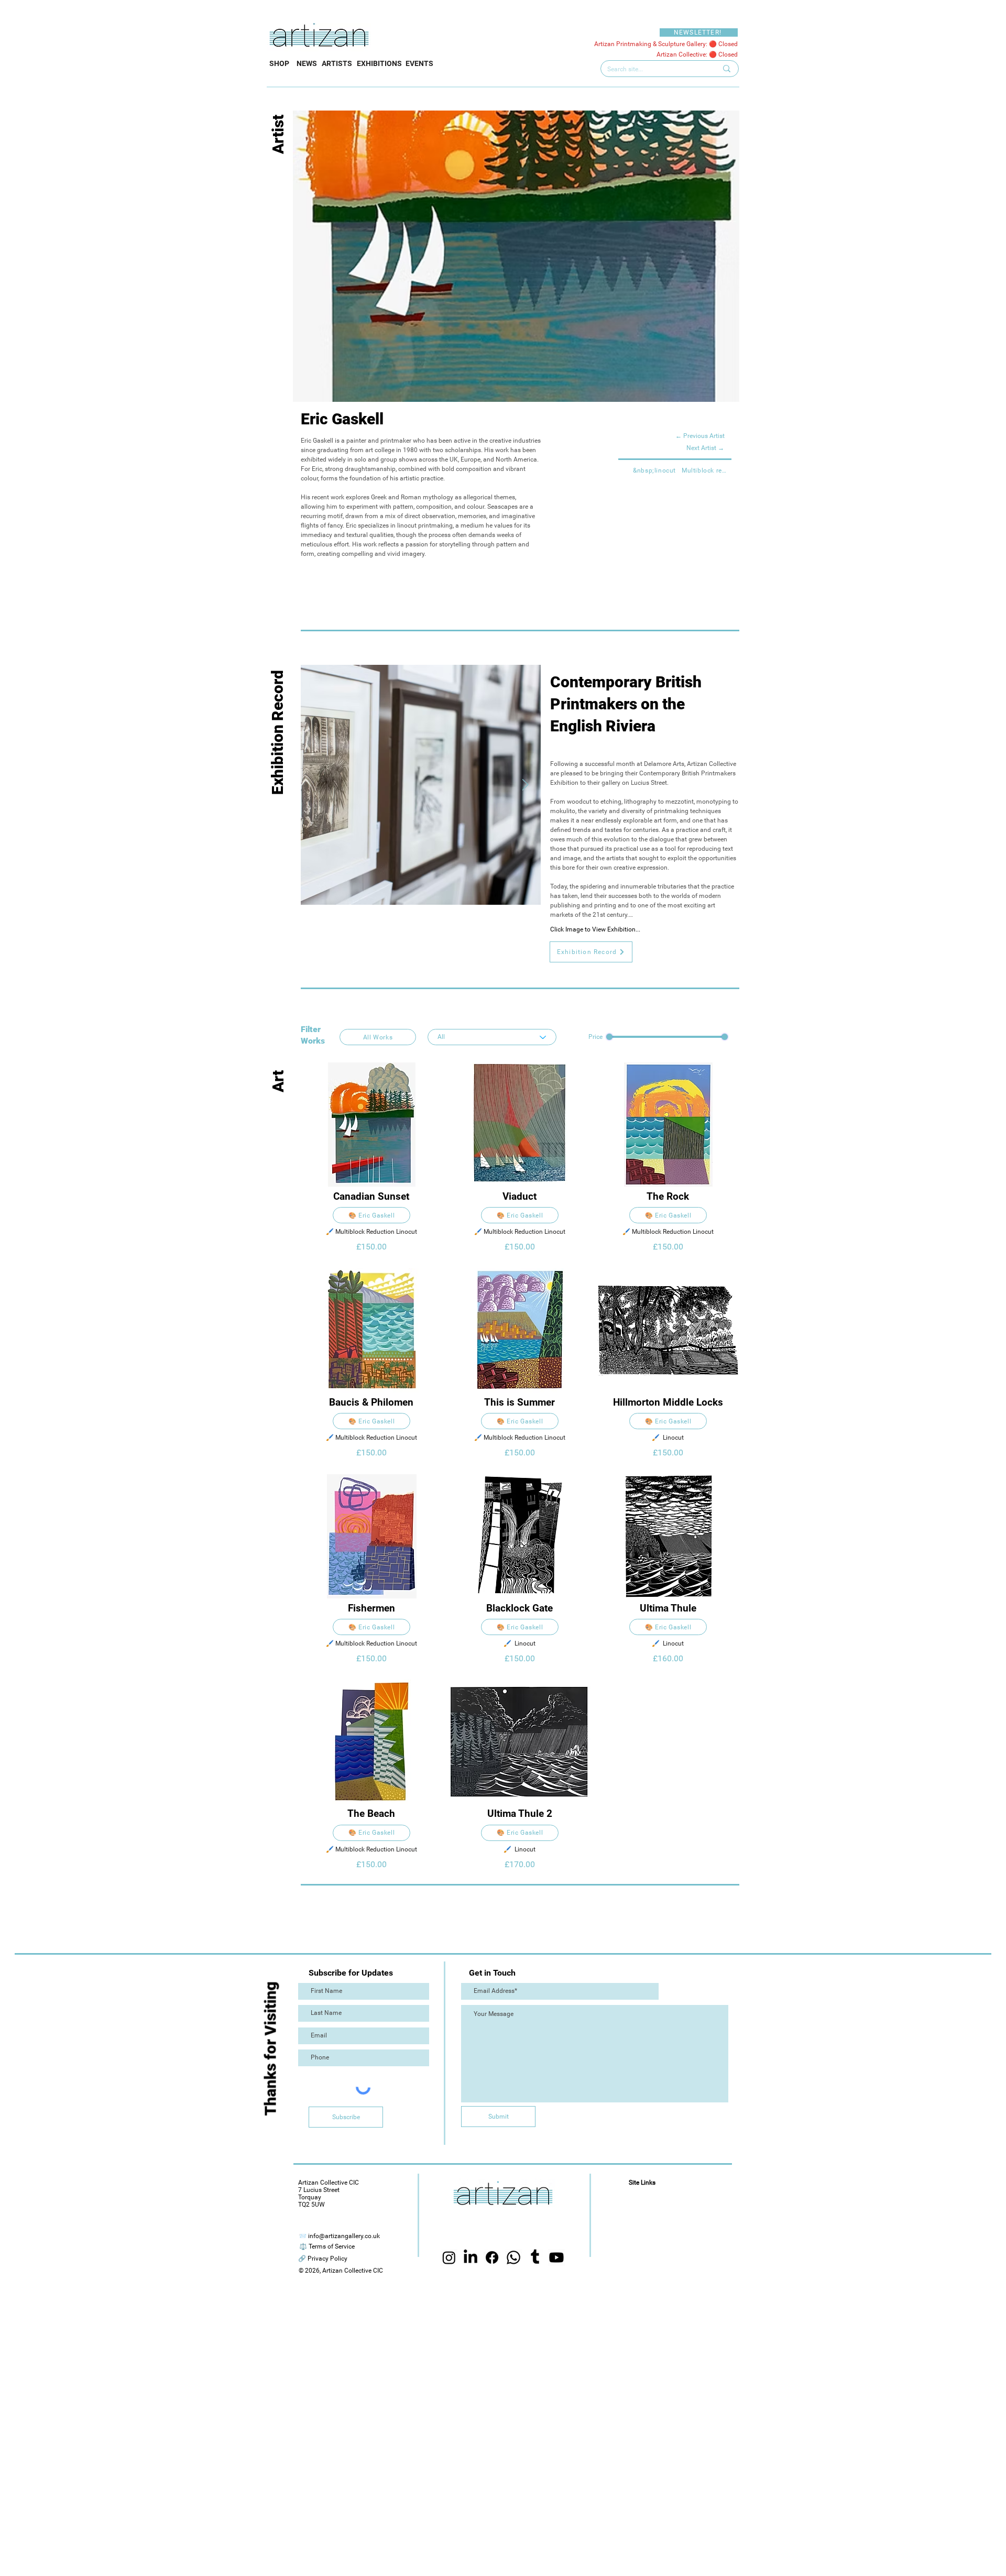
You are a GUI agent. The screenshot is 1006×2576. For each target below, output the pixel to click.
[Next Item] (525, 785)
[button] (591, 952)
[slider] (609, 1037)
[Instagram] (449, 2257)
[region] (371, 1162)
